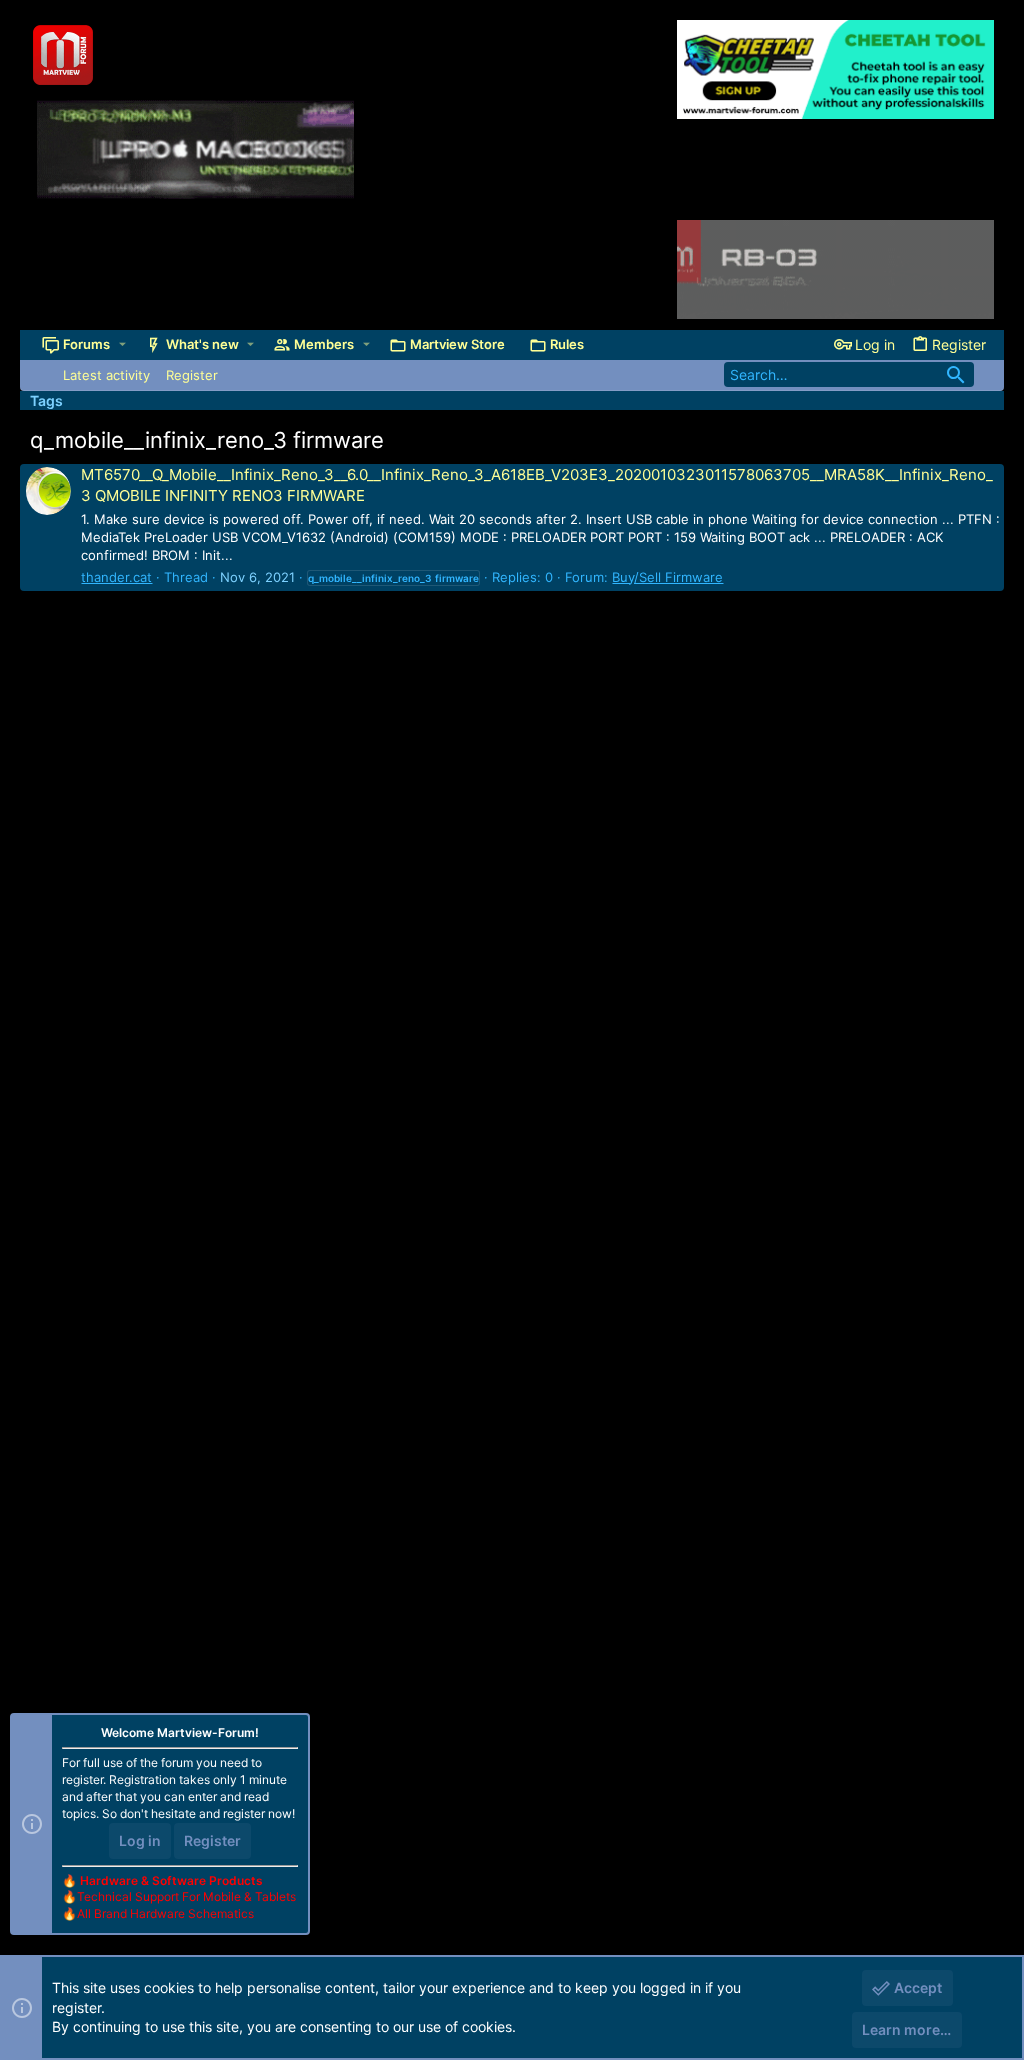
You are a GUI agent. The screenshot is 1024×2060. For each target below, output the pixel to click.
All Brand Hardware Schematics (165, 1913)
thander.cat (116, 577)
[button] (122, 344)
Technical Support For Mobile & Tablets (186, 1896)
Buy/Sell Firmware (667, 577)
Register (212, 1840)
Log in (140, 1840)
